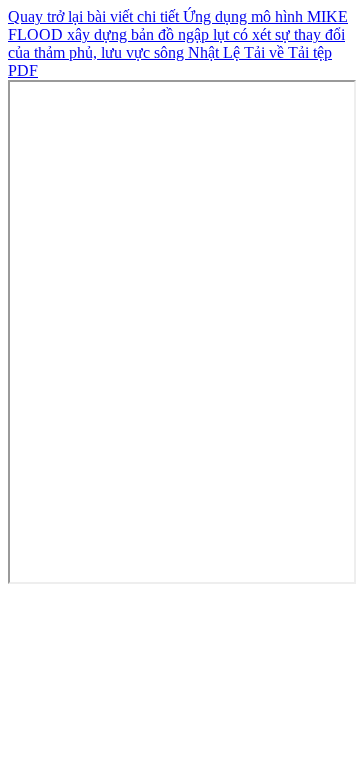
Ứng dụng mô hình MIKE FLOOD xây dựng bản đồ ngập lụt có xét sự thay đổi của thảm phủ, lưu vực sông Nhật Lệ (178, 34)
